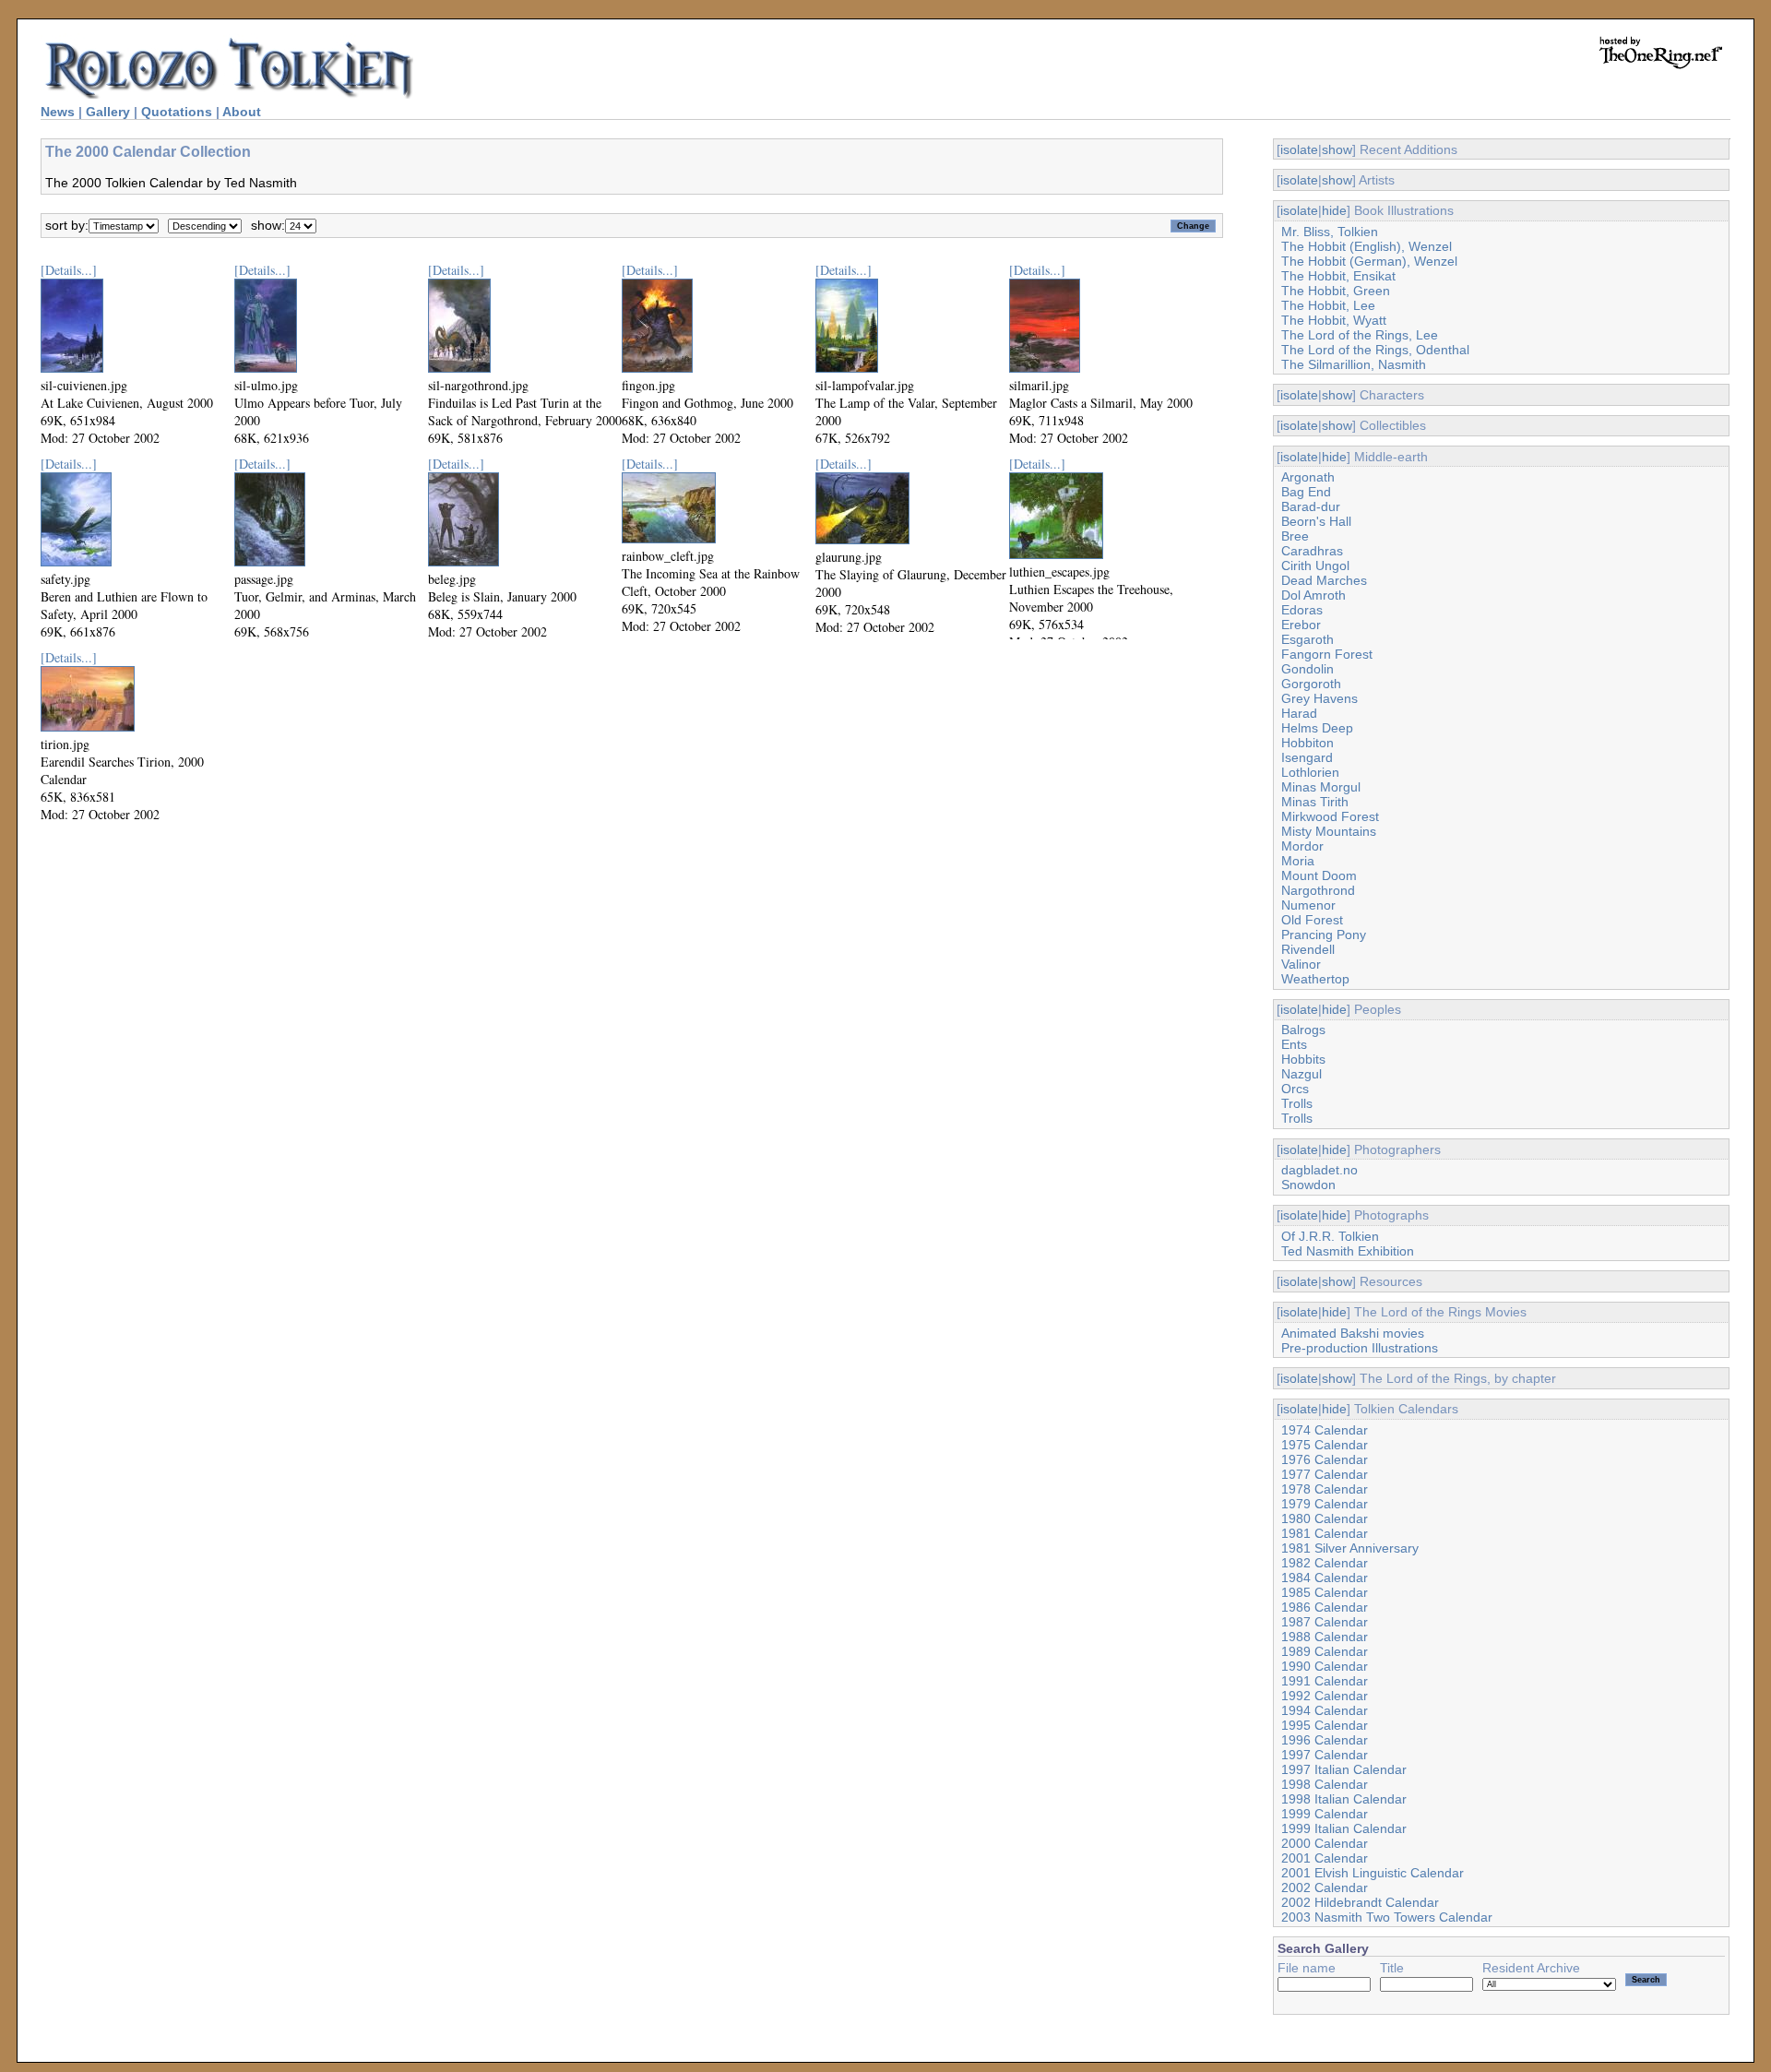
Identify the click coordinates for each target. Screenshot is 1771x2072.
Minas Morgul (1321, 787)
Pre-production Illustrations (1360, 1348)
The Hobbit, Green (1336, 291)
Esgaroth (1307, 639)
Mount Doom (1319, 875)
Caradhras (1312, 551)
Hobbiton (1307, 743)
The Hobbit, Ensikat (1338, 276)
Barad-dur (1311, 506)
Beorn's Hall (1316, 521)
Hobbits (1303, 1059)
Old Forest (1312, 920)
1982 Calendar (1325, 1563)
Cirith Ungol (1315, 566)
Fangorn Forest (1327, 654)
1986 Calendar (1325, 1607)
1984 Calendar (1325, 1578)
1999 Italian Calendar (1344, 1828)
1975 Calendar (1325, 1445)
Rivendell (1308, 949)
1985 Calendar (1325, 1592)
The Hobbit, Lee (1328, 305)
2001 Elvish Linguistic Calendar (1373, 1873)
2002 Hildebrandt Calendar (1360, 1902)
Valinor (1301, 964)
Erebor (1301, 625)
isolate (1299, 149)
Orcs (1295, 1089)
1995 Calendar (1325, 1725)
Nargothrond (1318, 890)
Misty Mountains (1329, 831)
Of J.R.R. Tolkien (1330, 1236)
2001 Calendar (1325, 1858)
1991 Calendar (1325, 1681)
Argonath (1308, 477)
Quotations (177, 112)
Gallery (108, 112)
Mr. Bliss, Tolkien (1330, 232)
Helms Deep (1317, 728)
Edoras (1302, 610)
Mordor (1302, 846)
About (242, 112)
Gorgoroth (1311, 684)
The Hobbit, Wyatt (1334, 320)
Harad (1299, 713)
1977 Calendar (1325, 1474)
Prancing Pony (1324, 935)
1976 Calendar (1325, 1459)
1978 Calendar (1325, 1489)
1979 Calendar (1325, 1504)
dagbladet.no (1319, 1170)
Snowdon (1308, 1185)
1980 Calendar (1325, 1518)
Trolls (1297, 1103)
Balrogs (1303, 1030)
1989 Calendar (1325, 1651)
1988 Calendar (1325, 1637)
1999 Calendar (1325, 1814)
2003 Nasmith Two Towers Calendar (1387, 1917)
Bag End (1306, 492)
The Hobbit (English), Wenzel (1367, 246)
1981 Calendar (1325, 1533)
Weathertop (1315, 979)
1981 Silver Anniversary (1350, 1548)
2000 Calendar (1325, 1843)
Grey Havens (1319, 698)
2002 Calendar (1325, 1887)
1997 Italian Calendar (1344, 1769)
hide (1334, 210)
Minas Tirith (1315, 802)
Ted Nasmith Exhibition (1348, 1251)
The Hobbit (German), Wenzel (1369, 261)
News (58, 112)
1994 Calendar (1325, 1710)
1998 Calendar (1325, 1784)
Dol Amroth (1313, 595)
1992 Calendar (1325, 1696)
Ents (1294, 1044)
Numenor (1308, 905)
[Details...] (69, 270)
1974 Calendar (1325, 1430)
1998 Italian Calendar (1344, 1799)
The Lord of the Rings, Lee (1360, 335)
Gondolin (1307, 669)
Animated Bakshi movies (1353, 1333)
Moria (1298, 861)
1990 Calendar (1325, 1666)
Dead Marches (1324, 580)
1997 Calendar (1325, 1755)
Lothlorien (1310, 772)
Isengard (1307, 757)
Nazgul (1302, 1074)
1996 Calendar (1325, 1740)
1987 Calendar (1325, 1622)
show (1337, 149)
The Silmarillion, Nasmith (1354, 364)
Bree (1295, 536)
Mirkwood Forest (1330, 816)
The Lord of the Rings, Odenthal (1375, 350)
